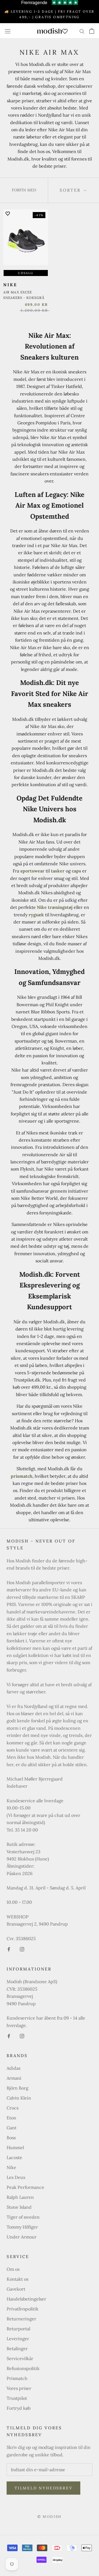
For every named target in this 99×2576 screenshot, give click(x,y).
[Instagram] (22, 1949)
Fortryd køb (19, 2408)
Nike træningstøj (55, 907)
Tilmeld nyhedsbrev (43, 2488)
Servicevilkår (20, 2358)
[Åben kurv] (92, 31)
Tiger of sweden (23, 2217)
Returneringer (21, 2319)
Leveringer (18, 2339)
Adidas (13, 2068)
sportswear (32, 871)
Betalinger (17, 2349)
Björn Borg (17, 2088)
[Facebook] (9, 1949)
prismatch (22, 1476)
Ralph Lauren (20, 2197)
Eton (11, 2118)
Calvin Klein (19, 2098)
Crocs (13, 2108)
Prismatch (17, 2378)
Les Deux (16, 2177)
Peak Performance (25, 2187)
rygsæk (36, 915)
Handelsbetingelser (26, 2299)
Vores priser (19, 2388)
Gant (12, 2128)
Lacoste (14, 2157)
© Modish (50, 2517)
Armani (14, 2078)
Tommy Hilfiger (22, 2227)
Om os (13, 2269)
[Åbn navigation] (8, 31)
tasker (58, 871)
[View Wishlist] (65, 31)
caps (76, 871)
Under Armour (22, 2237)
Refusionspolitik (23, 2368)
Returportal (18, 2329)
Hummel (15, 2147)
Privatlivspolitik (23, 2309)
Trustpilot (17, 2398)
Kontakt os (17, 2279)
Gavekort (16, 2289)
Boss (11, 2138)
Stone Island (19, 2207)
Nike (11, 2167)
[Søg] (82, 31)
